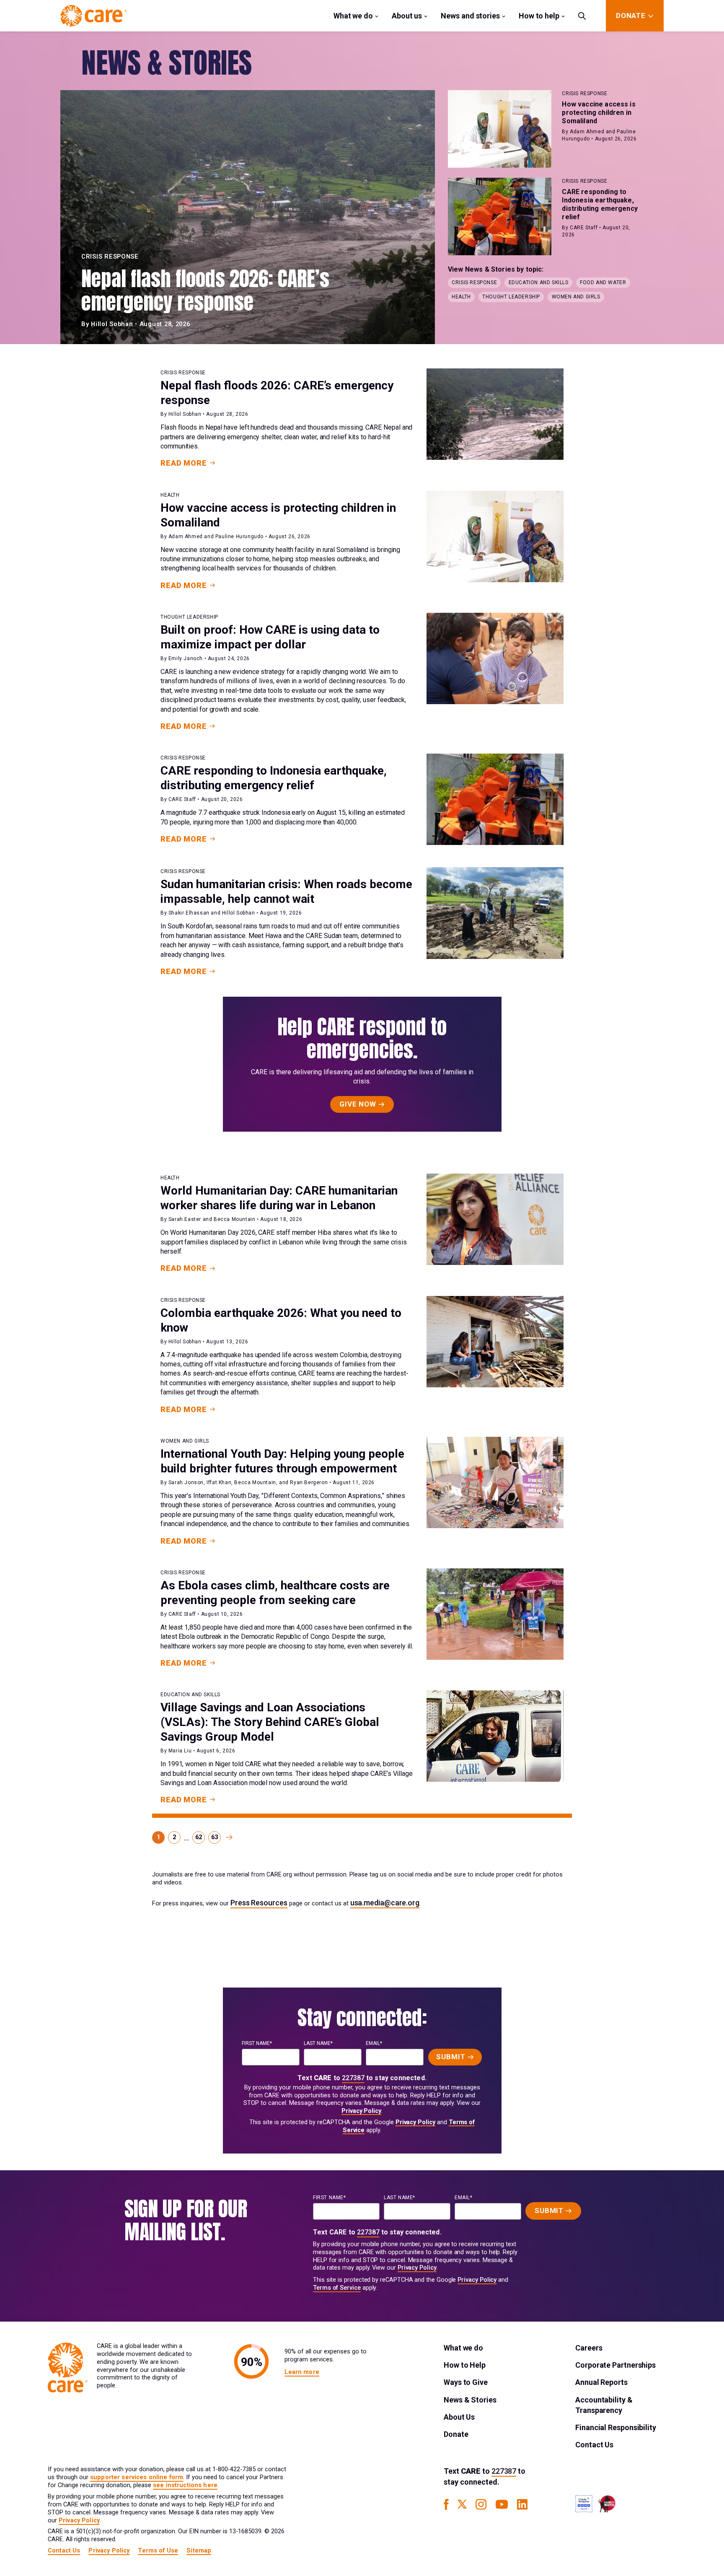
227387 (353, 2078)
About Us (459, 2417)
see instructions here (185, 2485)
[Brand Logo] (94, 16)
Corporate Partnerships (615, 2365)
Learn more (302, 2372)
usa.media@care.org (385, 1903)
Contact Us (594, 2445)
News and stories (470, 16)
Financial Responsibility (616, 2427)
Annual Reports (601, 2382)
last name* (318, 2043)
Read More (184, 463)
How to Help (465, 2365)
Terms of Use (158, 2551)
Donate (456, 2434)
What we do (353, 16)
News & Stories (470, 2400)
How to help (539, 16)
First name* (257, 2043)
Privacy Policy (361, 2111)
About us (407, 16)
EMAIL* (374, 2043)
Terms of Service (337, 2288)
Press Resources (259, 1903)
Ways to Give (466, 2382)
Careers (589, 2348)
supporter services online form (137, 2477)
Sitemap (199, 2551)
